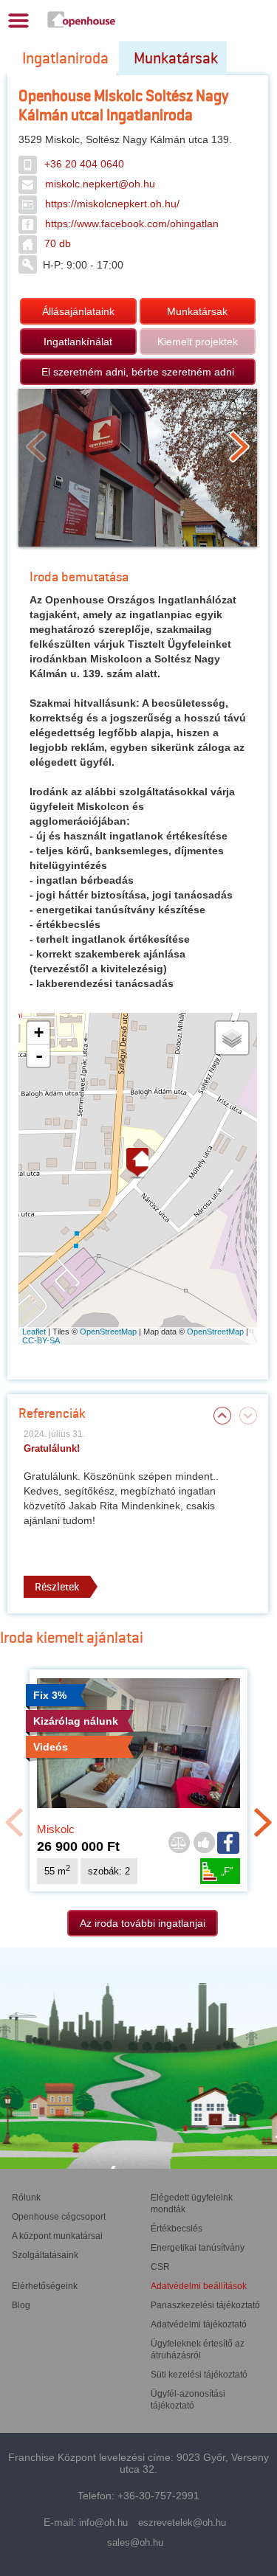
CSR (160, 2267)
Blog (21, 2305)
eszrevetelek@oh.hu (182, 2523)
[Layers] (232, 1038)
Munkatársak (176, 58)
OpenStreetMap (108, 1332)
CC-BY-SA (41, 1340)
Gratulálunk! (52, 1448)
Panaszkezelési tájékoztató (205, 2305)
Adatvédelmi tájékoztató (199, 2324)
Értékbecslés (177, 2229)
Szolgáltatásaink (45, 2255)
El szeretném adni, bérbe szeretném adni (138, 372)
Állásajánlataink (78, 311)
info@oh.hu (103, 2523)
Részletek (57, 1587)
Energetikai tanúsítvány (198, 2248)
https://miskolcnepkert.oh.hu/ (112, 204)
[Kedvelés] (204, 1843)
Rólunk (26, 2198)
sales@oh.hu (135, 2542)
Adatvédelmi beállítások (199, 2286)
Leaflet (34, 1332)
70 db (58, 243)
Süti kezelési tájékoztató (199, 2375)
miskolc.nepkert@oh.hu (100, 184)
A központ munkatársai (57, 2236)
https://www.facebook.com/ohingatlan (132, 224)
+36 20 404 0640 (84, 164)
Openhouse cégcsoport (59, 2217)
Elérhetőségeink (45, 2286)
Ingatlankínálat (78, 342)
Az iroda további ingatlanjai (143, 1923)
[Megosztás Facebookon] (229, 1843)
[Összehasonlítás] (179, 1843)
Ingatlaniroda (65, 58)
